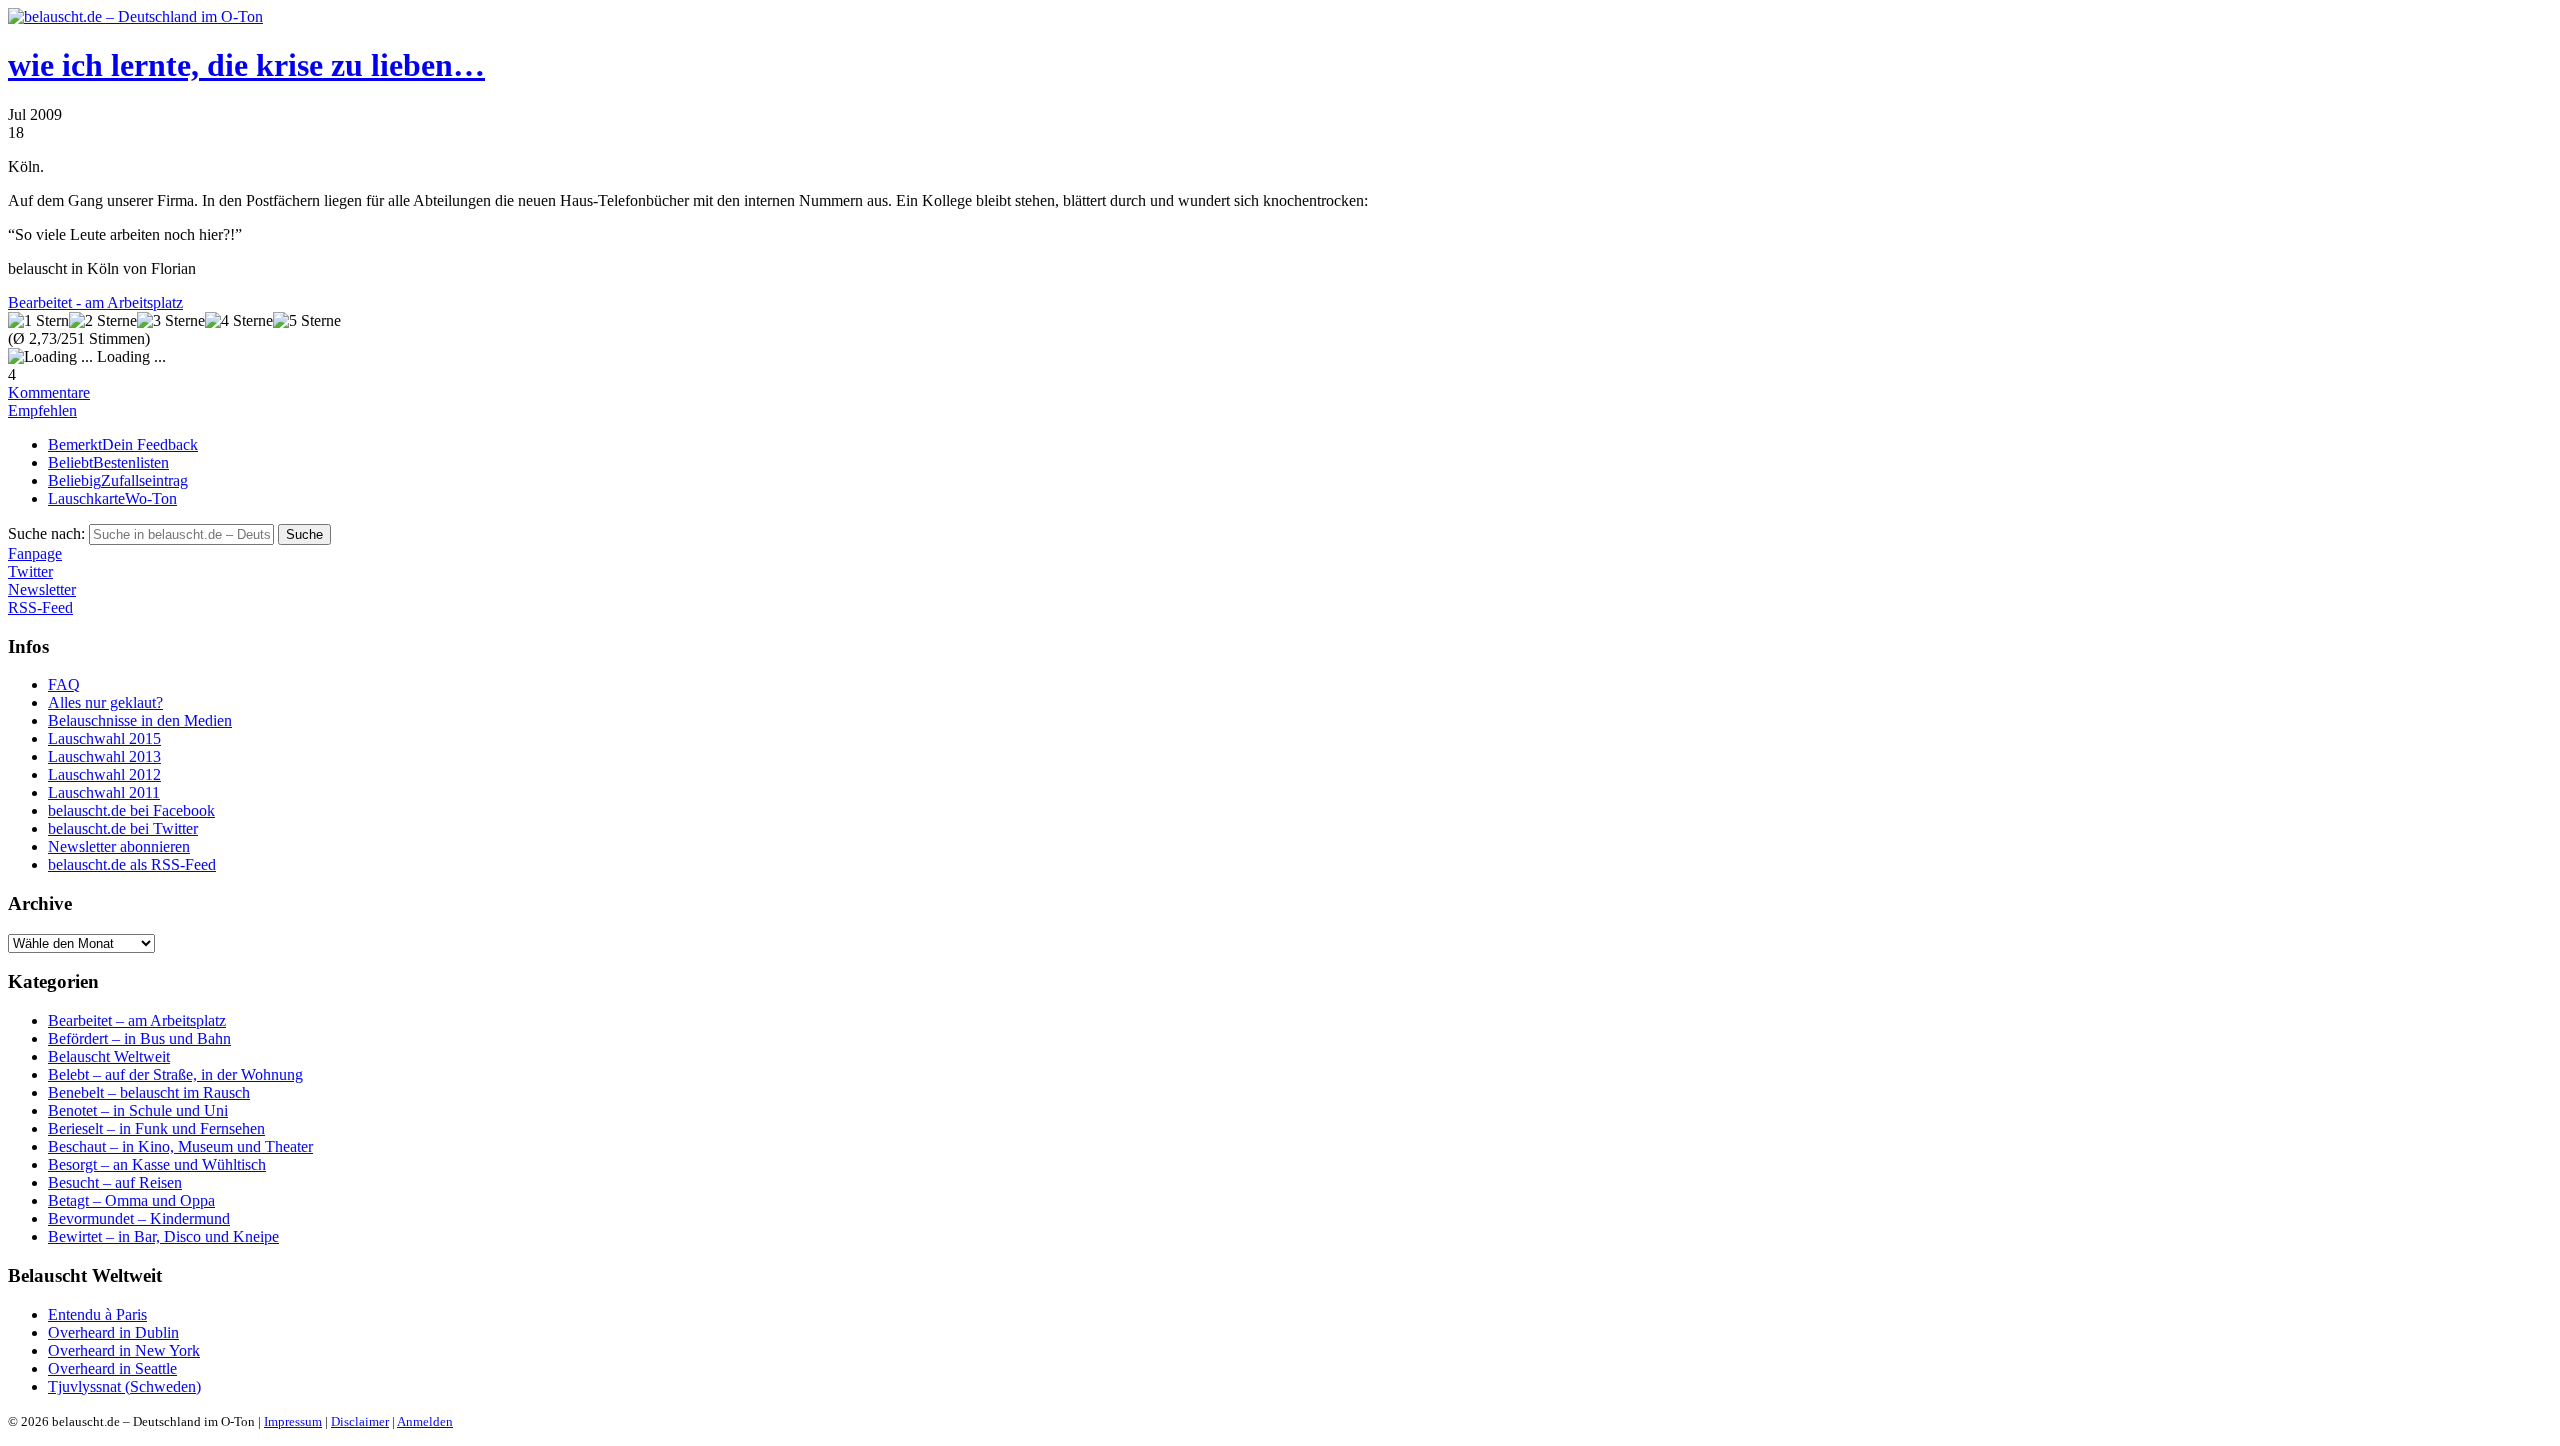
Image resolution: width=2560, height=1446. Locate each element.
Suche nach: (46, 533)
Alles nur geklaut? (105, 702)
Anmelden (425, 1421)
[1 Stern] (38, 321)
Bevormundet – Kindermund (139, 1218)
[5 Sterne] (307, 321)
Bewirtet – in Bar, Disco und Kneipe (163, 1236)
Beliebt (108, 462)
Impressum (293, 1421)
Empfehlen (42, 410)
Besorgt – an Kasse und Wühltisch (157, 1164)
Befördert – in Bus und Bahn (139, 1038)
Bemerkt (123, 444)
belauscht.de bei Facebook (131, 810)
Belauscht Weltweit (109, 1056)
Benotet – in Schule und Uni (138, 1110)
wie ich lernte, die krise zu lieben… (246, 65)
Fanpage (35, 553)
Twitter (30, 571)
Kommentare (49, 392)
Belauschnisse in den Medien (140, 720)
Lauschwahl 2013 (104, 756)
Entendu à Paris (97, 1314)
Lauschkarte (112, 498)
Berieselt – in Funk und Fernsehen (156, 1128)
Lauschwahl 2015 (104, 738)
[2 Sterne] (103, 321)
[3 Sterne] (171, 321)
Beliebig (118, 480)
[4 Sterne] (239, 321)
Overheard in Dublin (113, 1332)
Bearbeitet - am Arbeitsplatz (95, 302)
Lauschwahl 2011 (104, 792)
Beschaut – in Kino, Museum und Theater (180, 1146)
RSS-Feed (40, 607)
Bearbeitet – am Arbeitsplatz (137, 1020)
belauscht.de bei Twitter (123, 828)
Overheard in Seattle (112, 1368)
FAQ (64, 684)
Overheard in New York (124, 1350)
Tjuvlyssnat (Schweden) (124, 1386)
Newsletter (42, 589)
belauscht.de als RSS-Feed (132, 864)
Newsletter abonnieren (119, 846)
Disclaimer (360, 1421)
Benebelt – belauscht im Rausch (149, 1092)
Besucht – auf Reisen (115, 1182)
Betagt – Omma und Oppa (131, 1200)
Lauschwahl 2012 (104, 774)
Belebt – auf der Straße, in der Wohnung (175, 1074)
